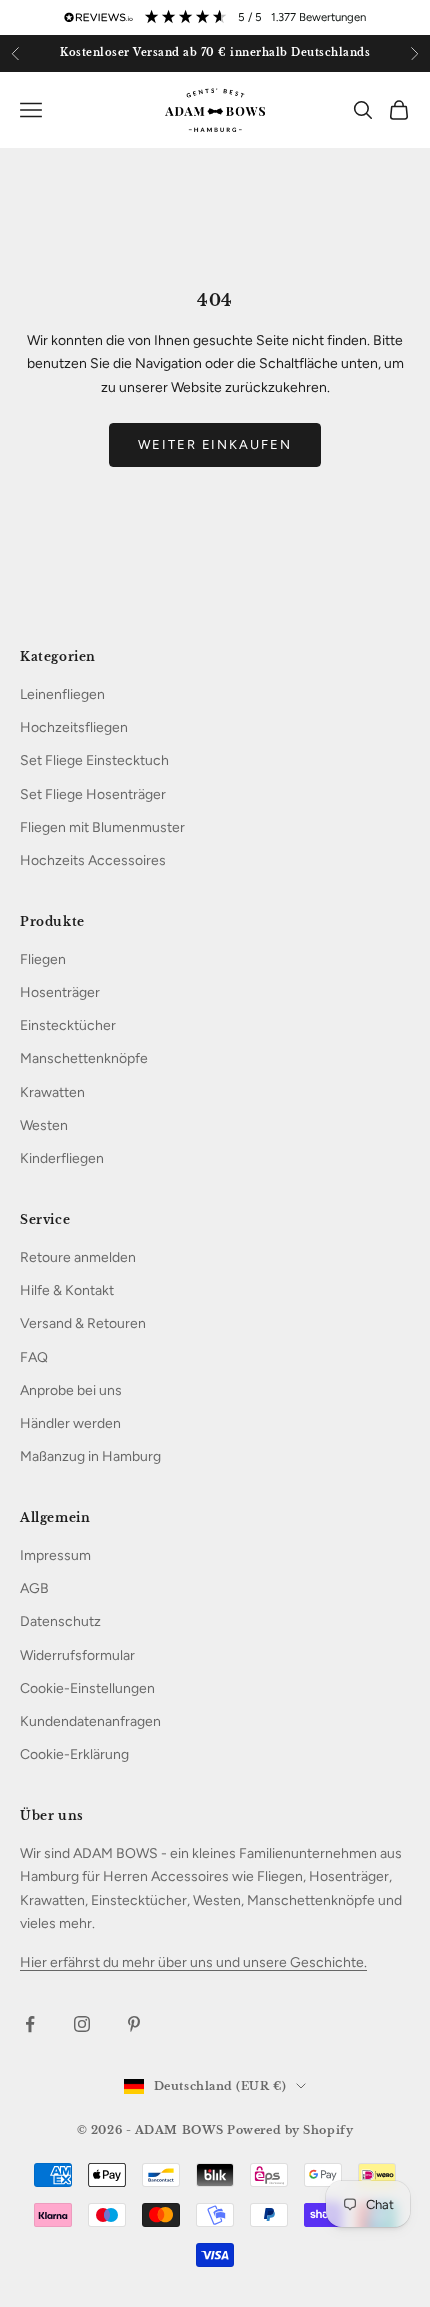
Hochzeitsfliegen (74, 727)
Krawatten (52, 1092)
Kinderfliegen (62, 1158)
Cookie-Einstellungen (87, 1688)
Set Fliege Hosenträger (93, 794)
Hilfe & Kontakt (67, 1290)
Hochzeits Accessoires (93, 860)
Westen (44, 1125)
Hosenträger (60, 992)
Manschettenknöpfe (84, 1058)
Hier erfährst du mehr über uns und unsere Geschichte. (193, 1962)
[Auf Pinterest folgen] (134, 2024)
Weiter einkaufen (215, 444)
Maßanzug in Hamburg (90, 1456)
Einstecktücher (68, 1025)
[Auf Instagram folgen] (82, 2024)
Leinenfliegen (62, 694)
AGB (34, 1588)
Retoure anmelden (78, 1257)
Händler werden (70, 1423)
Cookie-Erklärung (74, 1754)
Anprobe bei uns (71, 1390)
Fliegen (43, 959)
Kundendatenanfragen (90, 1721)
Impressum (55, 1555)
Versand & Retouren (83, 1323)
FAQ (34, 1357)
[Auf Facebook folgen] (30, 2024)
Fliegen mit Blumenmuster (102, 827)
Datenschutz (60, 1621)
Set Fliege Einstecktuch (94, 760)
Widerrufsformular (77, 1655)
